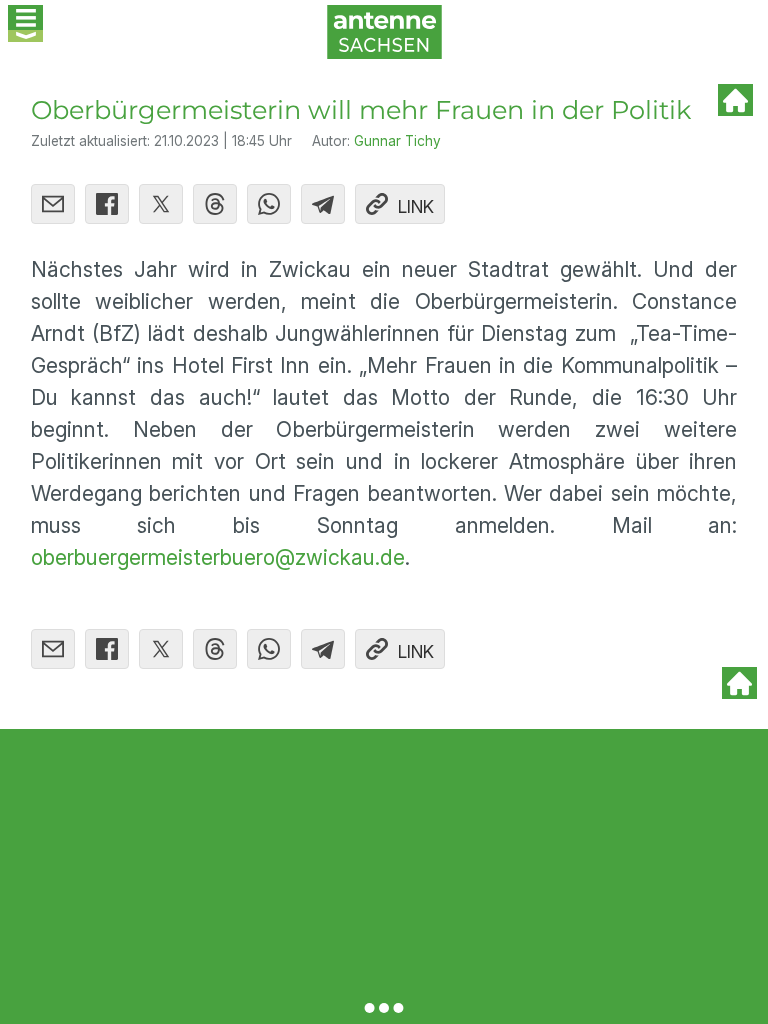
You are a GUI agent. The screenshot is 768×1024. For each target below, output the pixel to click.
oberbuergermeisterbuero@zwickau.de (218, 557)
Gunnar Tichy (397, 141)
